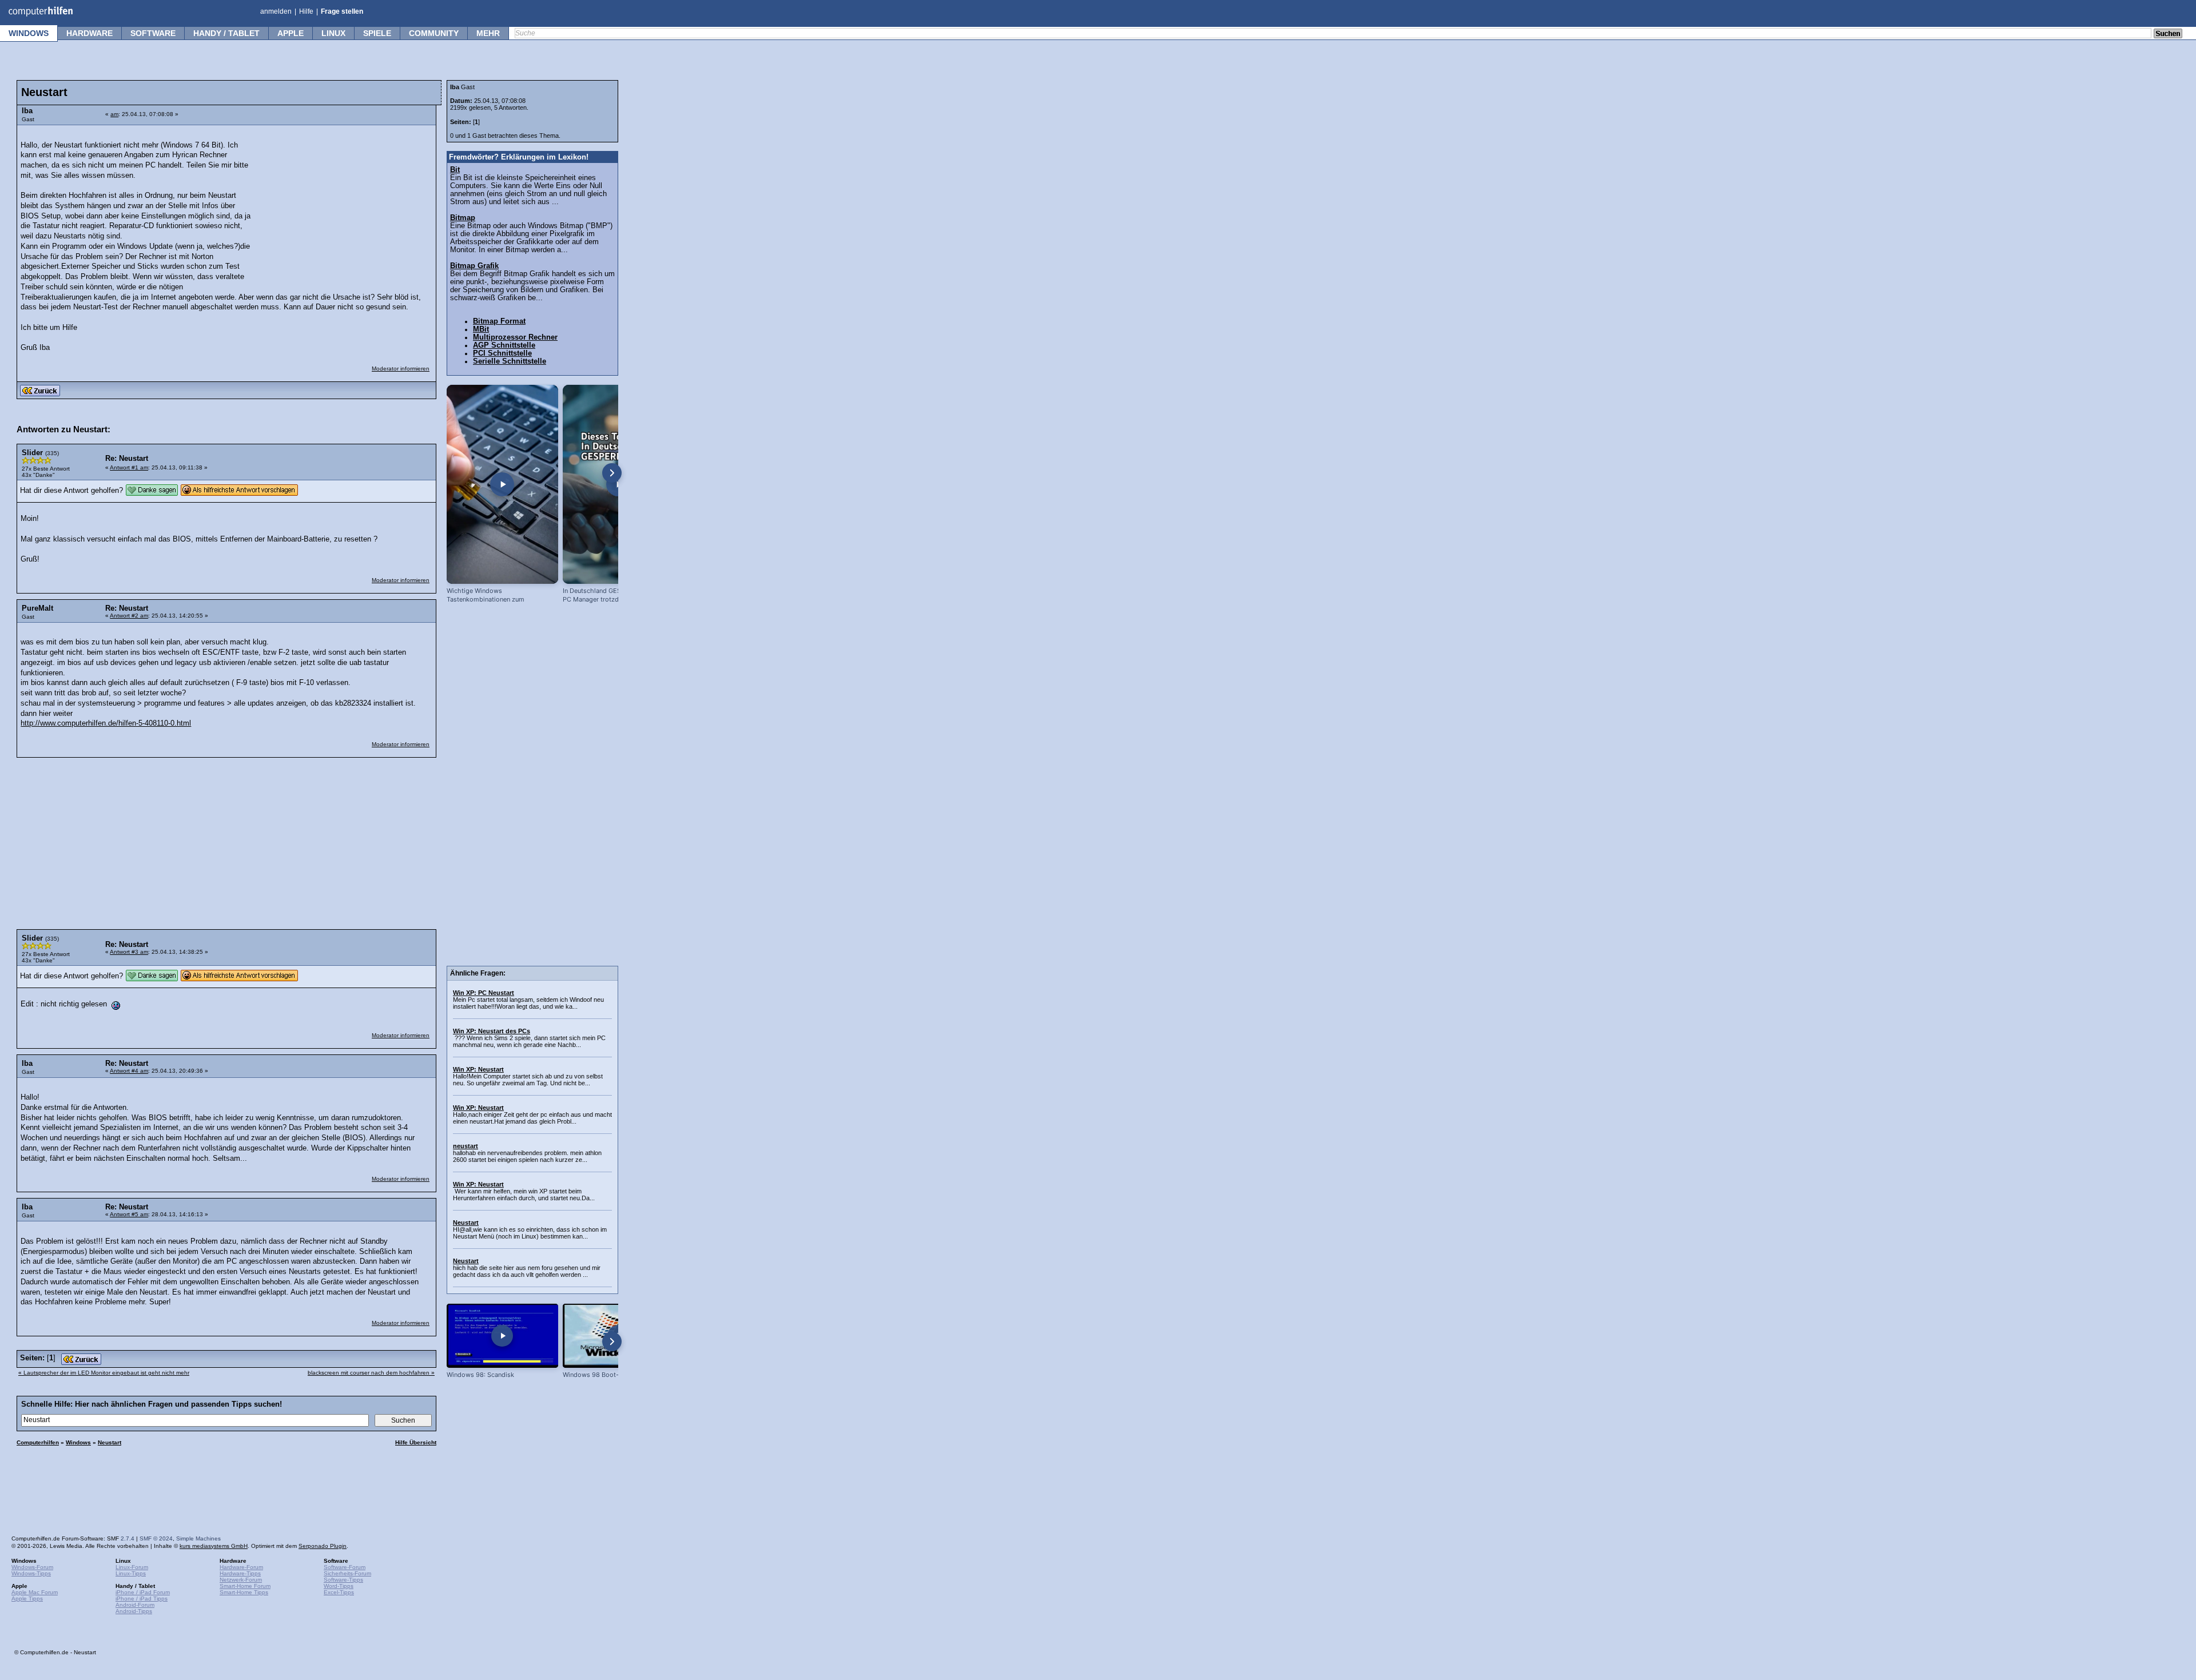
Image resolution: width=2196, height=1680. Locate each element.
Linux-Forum (132, 1567)
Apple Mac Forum (35, 1592)
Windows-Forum (32, 1567)
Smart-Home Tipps (244, 1592)
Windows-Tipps (31, 1573)
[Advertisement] (344, 203)
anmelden (276, 11)
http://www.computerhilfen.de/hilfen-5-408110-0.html (106, 723)
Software (153, 33)
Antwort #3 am (129, 952)
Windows (29, 33)
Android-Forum (135, 1605)
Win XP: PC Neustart (484, 993)
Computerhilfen (38, 1442)
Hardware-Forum (241, 1567)
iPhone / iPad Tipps (142, 1599)
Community (434, 33)
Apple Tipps (27, 1599)
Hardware (89, 33)
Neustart (110, 1442)
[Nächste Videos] (612, 473)
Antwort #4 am (129, 1071)
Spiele (377, 33)
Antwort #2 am (129, 616)
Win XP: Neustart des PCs (492, 1031)
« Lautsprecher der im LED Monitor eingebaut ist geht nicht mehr (104, 1373)
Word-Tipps (339, 1586)
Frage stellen (342, 11)
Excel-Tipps (339, 1592)
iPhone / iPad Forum (143, 1592)
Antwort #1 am (129, 467)
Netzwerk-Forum (241, 1580)
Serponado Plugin (323, 1546)
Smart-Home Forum (245, 1586)
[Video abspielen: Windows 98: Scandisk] (502, 1335)
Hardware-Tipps (240, 1573)
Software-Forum (345, 1567)
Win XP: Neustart (478, 1069)
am (114, 114)
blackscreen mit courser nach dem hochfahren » (371, 1373)
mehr (488, 33)
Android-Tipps (134, 1611)
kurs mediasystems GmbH (214, 1546)
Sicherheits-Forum (347, 1573)
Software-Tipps (343, 1580)
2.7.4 (128, 1538)
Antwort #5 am (129, 1214)
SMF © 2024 (156, 1538)
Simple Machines (198, 1538)
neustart (466, 1146)
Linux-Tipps (131, 1573)
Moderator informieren (401, 369)
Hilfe (306, 11)
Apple (291, 33)
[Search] (2168, 34)
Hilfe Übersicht (416, 1442)
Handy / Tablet (226, 33)
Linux (333, 33)
